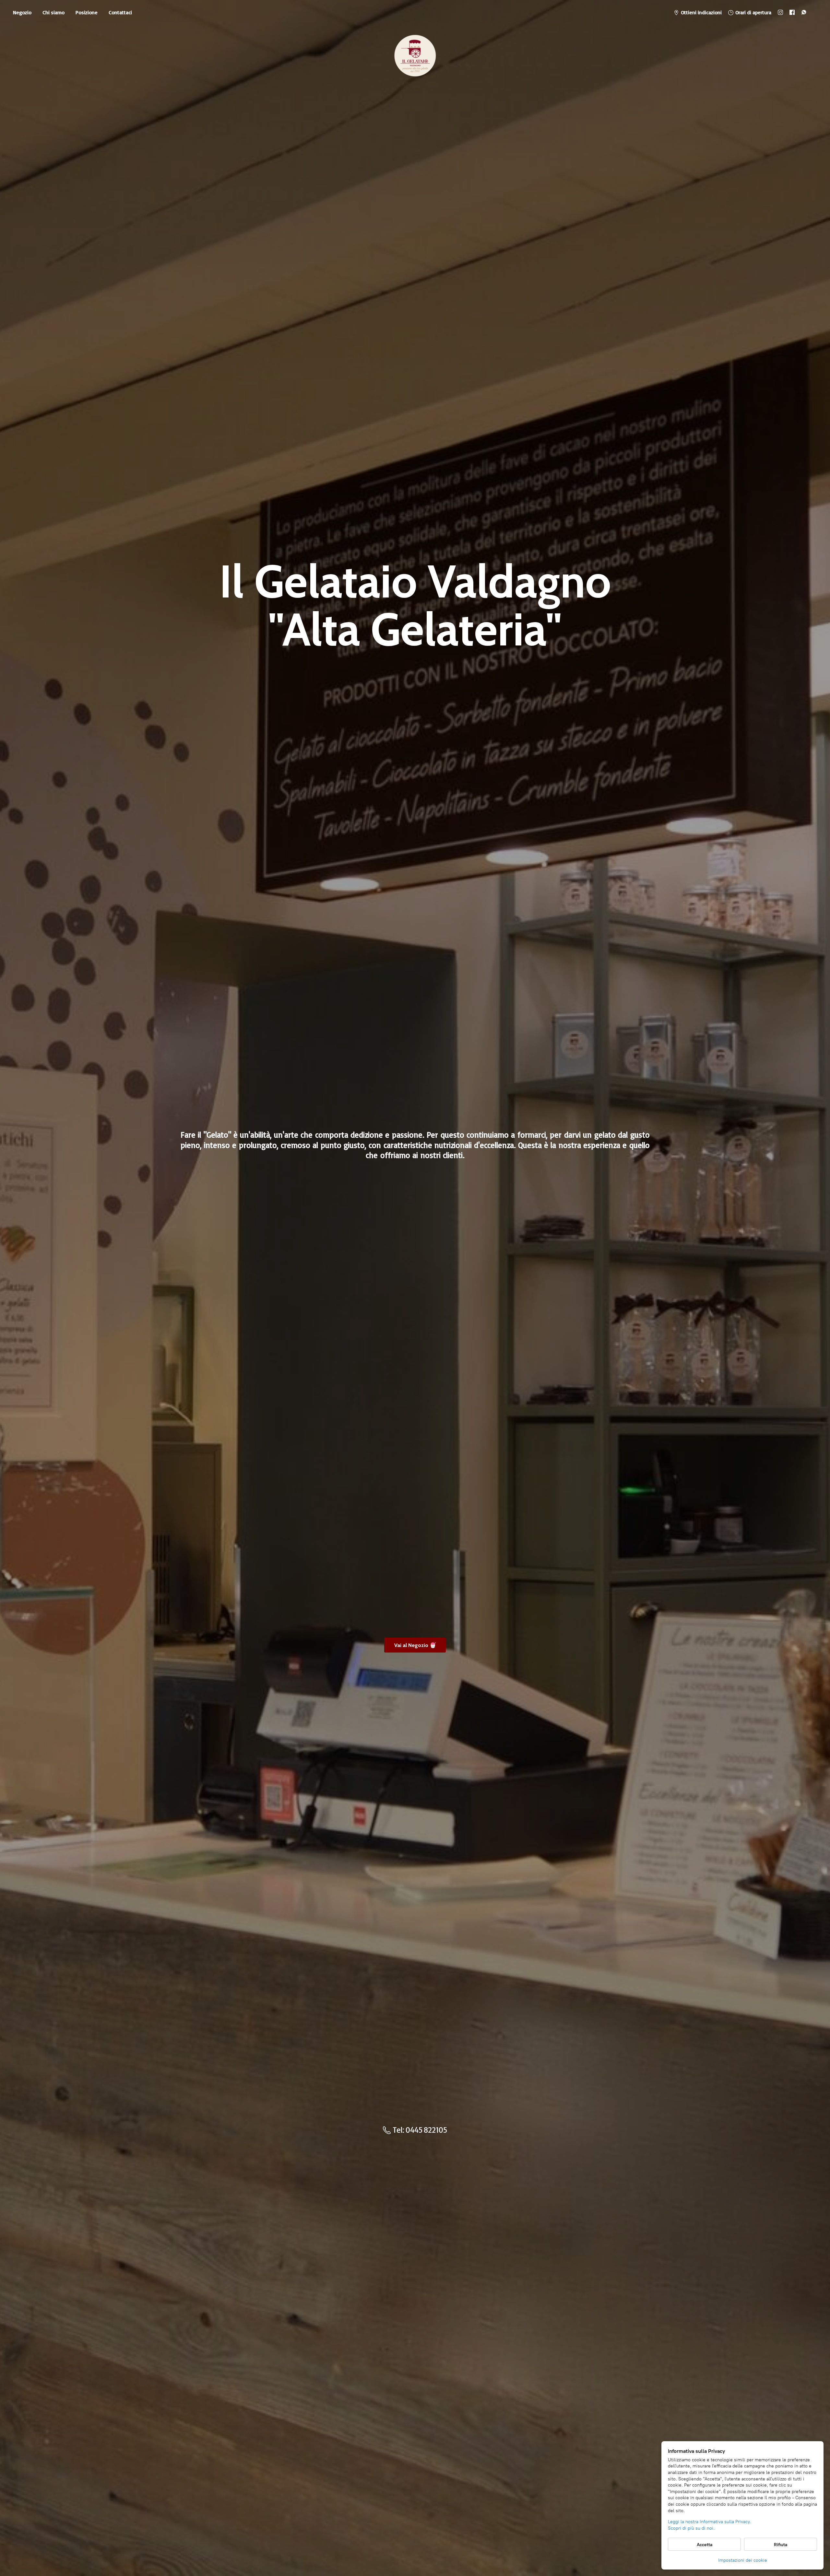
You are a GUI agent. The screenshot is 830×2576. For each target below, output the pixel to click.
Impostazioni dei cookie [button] (743, 2560)
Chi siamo (53, 12)
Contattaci (120, 12)
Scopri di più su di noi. (691, 2528)
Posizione (87, 12)
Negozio (22, 12)
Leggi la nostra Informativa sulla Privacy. (709, 2522)
